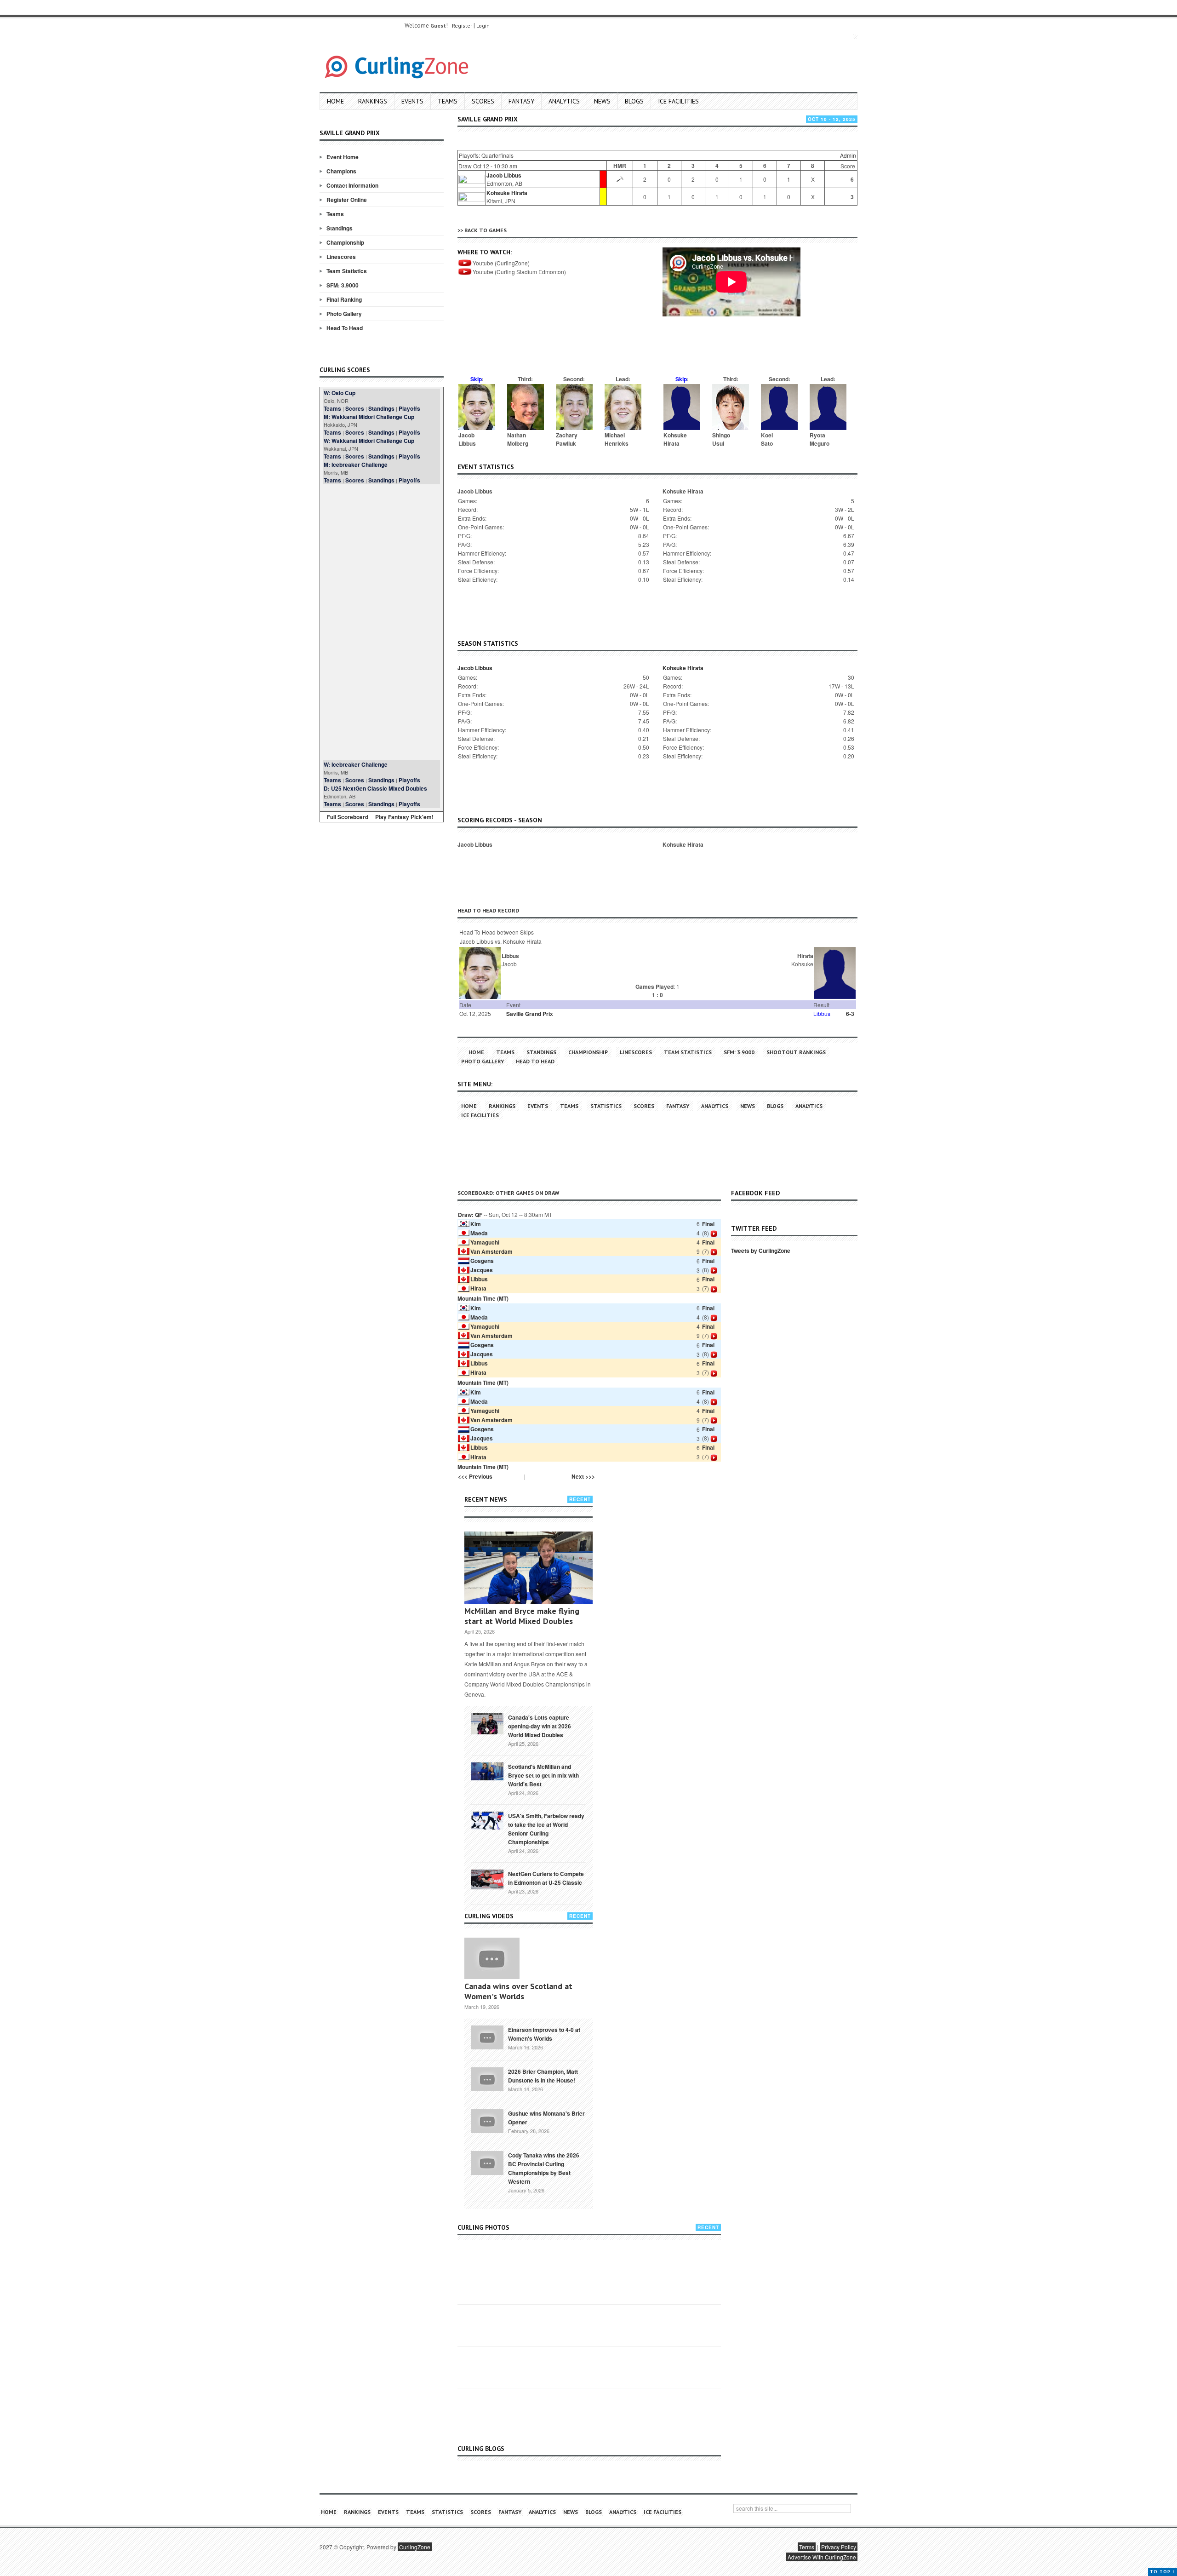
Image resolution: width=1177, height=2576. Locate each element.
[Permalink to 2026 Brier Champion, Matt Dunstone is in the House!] (487, 2078)
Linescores (341, 257)
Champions (341, 171)
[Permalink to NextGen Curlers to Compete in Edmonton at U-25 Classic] (487, 1879)
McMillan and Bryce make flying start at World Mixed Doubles (522, 1616)
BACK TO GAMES (486, 230)
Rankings (373, 101)
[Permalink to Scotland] (487, 1771)
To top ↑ (1163, 2572)
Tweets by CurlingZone (761, 1251)
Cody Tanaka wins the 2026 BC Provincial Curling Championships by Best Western (544, 2168)
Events (412, 101)
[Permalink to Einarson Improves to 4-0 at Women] (487, 2037)
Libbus (479, 1279)
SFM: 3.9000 (343, 285)
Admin (848, 155)
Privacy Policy (839, 2547)
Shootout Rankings (796, 1052)
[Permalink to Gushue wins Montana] (487, 2120)
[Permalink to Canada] (487, 1723)
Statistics (606, 1106)
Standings (340, 228)
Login (483, 26)
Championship (345, 242)
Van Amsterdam (491, 1251)
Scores (483, 101)
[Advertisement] (382, 622)
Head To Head (345, 328)
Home (335, 101)
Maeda (479, 1233)
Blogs (634, 101)
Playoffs (409, 408)
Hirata (478, 1288)
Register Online (347, 200)
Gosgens (482, 1261)
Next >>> (583, 1476)
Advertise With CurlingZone (822, 2557)
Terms (807, 2547)
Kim (476, 1224)
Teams (448, 101)
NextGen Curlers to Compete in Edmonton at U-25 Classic (546, 1878)
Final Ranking (344, 299)
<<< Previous (475, 1476)
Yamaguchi (485, 1242)
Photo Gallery (344, 314)
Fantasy (521, 101)
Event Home (343, 157)
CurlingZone (415, 2547)
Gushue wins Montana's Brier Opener (546, 2118)
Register (462, 26)
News (602, 101)
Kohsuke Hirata (507, 193)
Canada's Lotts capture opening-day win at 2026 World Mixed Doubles (540, 1726)
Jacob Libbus (504, 175)
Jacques (482, 1270)
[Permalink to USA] (487, 1820)
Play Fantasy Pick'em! (404, 817)
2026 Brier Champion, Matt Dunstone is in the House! (543, 2076)
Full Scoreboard (348, 817)
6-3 (850, 1014)
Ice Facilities (678, 101)
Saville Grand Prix (530, 1014)
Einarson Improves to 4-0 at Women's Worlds (544, 2034)
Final (708, 1224)
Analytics (564, 101)
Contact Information (352, 185)
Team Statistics (347, 271)
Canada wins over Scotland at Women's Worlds (518, 1991)
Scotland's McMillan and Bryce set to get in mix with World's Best (543, 1775)
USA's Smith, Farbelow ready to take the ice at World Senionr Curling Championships (546, 1829)
